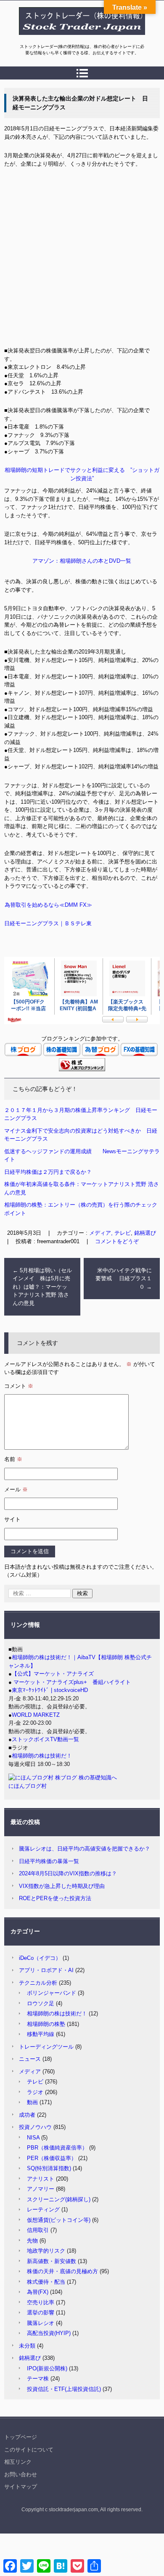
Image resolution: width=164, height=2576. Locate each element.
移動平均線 (41, 2034)
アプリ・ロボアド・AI (46, 1970)
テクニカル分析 (38, 1983)
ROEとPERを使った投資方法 (55, 1898)
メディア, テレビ (110, 1233)
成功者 (27, 2115)
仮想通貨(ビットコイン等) (59, 2220)
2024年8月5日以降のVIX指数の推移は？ (68, 1873)
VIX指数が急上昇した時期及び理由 (62, 1886)
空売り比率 (41, 2302)
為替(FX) (38, 2292)
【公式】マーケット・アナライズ (53, 1674)
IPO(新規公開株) (47, 2368)
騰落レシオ (41, 2323)
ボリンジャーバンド (52, 1993)
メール (16, 1489)
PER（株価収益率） (52, 2158)
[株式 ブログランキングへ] (82, 1069)
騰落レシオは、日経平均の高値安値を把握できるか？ (85, 1849)
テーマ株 (38, 2379)
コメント (19, 1386)
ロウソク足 (41, 2003)
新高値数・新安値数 (52, 2261)
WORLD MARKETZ (36, 1715)
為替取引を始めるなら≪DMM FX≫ (48, 905)
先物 (32, 2241)
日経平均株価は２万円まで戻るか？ (48, 1172)
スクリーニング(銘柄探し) (59, 2199)
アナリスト (41, 2179)
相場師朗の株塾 (46, 2024)
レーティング (43, 2209)
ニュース (30, 2059)
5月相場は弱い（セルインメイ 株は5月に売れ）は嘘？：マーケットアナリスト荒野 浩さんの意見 (42, 1287)
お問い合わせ (21, 2474)
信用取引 (38, 2230)
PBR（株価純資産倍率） (57, 2148)
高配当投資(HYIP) (49, 2333)
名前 (13, 1459)
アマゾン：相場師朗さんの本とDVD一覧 (82, 561)
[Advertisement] (82, 260)
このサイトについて (29, 2450)
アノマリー (41, 2189)
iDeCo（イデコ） (40, 1958)
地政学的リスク (46, 2251)
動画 (32, 2102)
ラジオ (35, 2092)
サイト (12, 1519)
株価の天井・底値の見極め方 (62, 2271)
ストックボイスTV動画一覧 (45, 1739)
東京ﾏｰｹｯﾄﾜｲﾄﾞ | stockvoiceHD (50, 1690)
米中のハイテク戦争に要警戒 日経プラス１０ (124, 1279)
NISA (33, 2138)
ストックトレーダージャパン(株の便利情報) (77, 39)
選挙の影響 (41, 2313)
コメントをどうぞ (117, 1241)
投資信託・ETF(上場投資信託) (64, 2389)
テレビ (35, 2082)
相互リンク (18, 2462)
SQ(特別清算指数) (49, 2168)
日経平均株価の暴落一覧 (49, 1861)
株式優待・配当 (46, 2282)
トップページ (21, 2437)
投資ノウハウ (35, 2127)
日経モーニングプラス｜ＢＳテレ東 (48, 923)
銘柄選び (145, 1233)
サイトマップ (21, 2487)
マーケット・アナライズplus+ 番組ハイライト (71, 1682)
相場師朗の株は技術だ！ (42, 1756)
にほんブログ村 (28, 1786)
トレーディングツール (46, 2047)
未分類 (27, 2346)
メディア (30, 2072)
